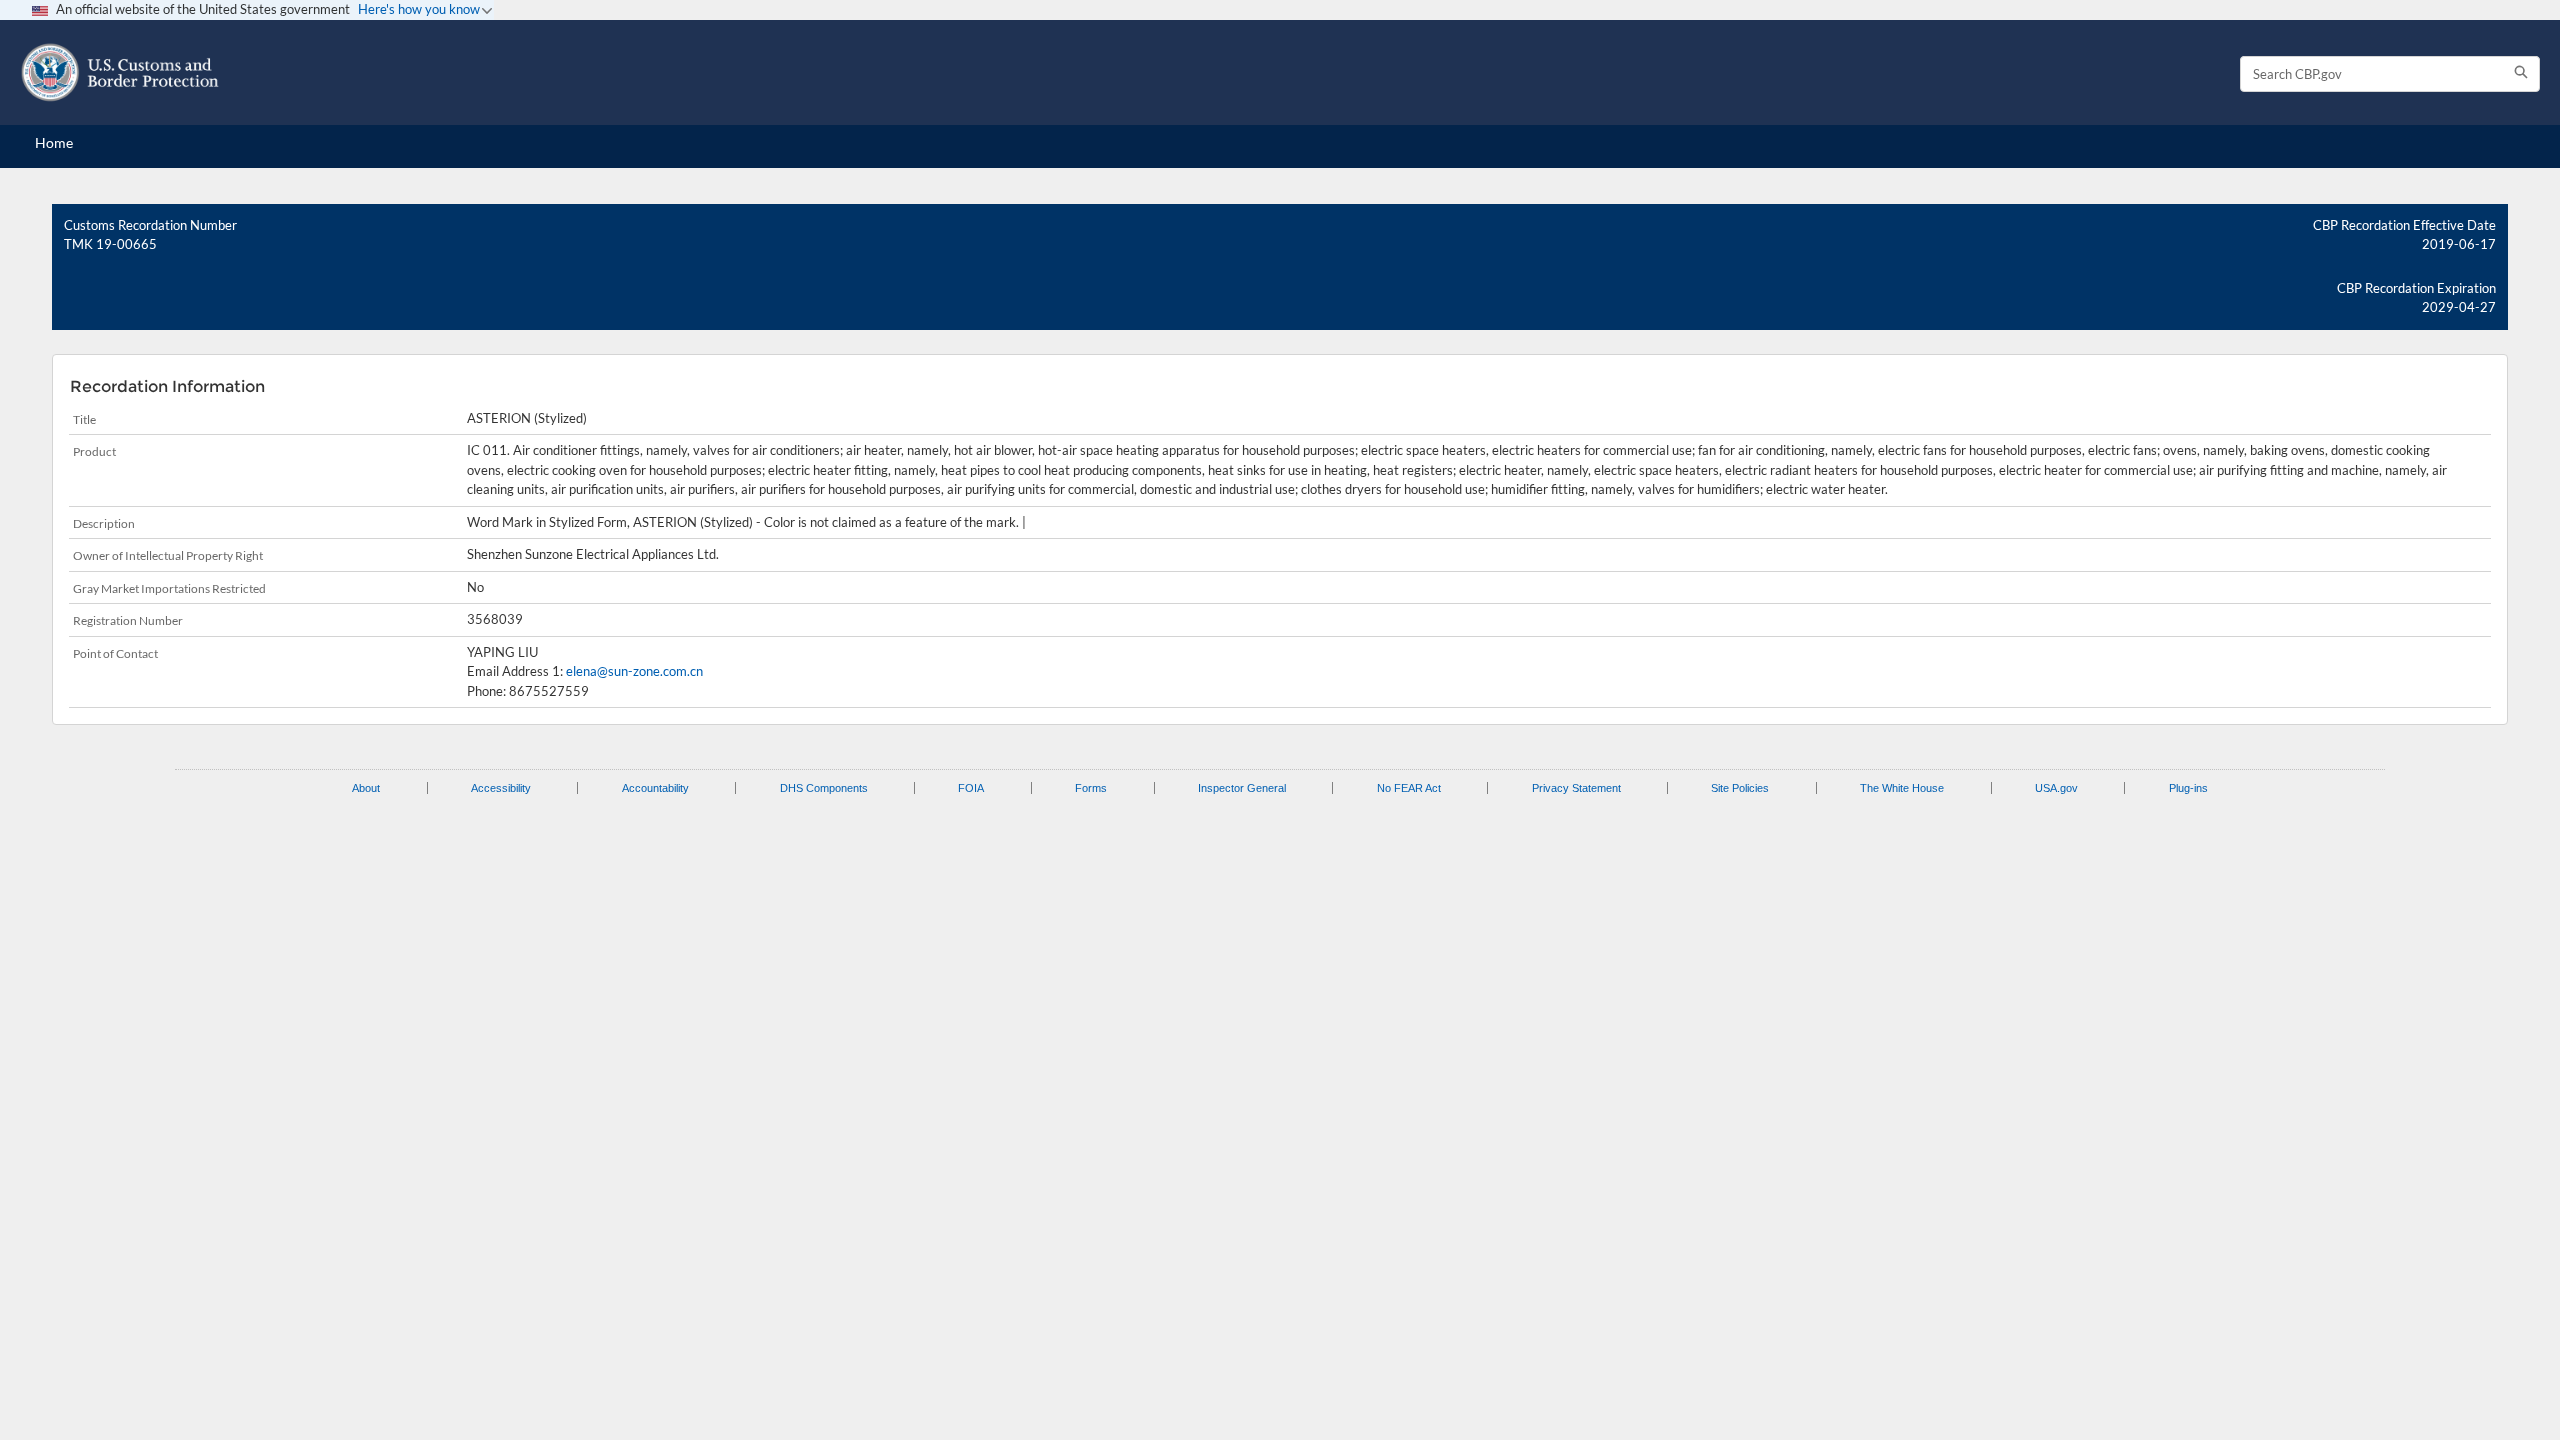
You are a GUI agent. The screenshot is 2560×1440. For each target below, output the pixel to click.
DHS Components (824, 788)
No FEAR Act (1409, 788)
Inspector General (1242, 788)
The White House (1902, 788)
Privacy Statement (1576, 788)
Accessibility (501, 788)
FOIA (971, 788)
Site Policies (1740, 788)
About (366, 788)
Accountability (655, 788)
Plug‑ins (2188, 788)
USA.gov (2056, 788)
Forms (1091, 788)
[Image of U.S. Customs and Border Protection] (120, 72)
